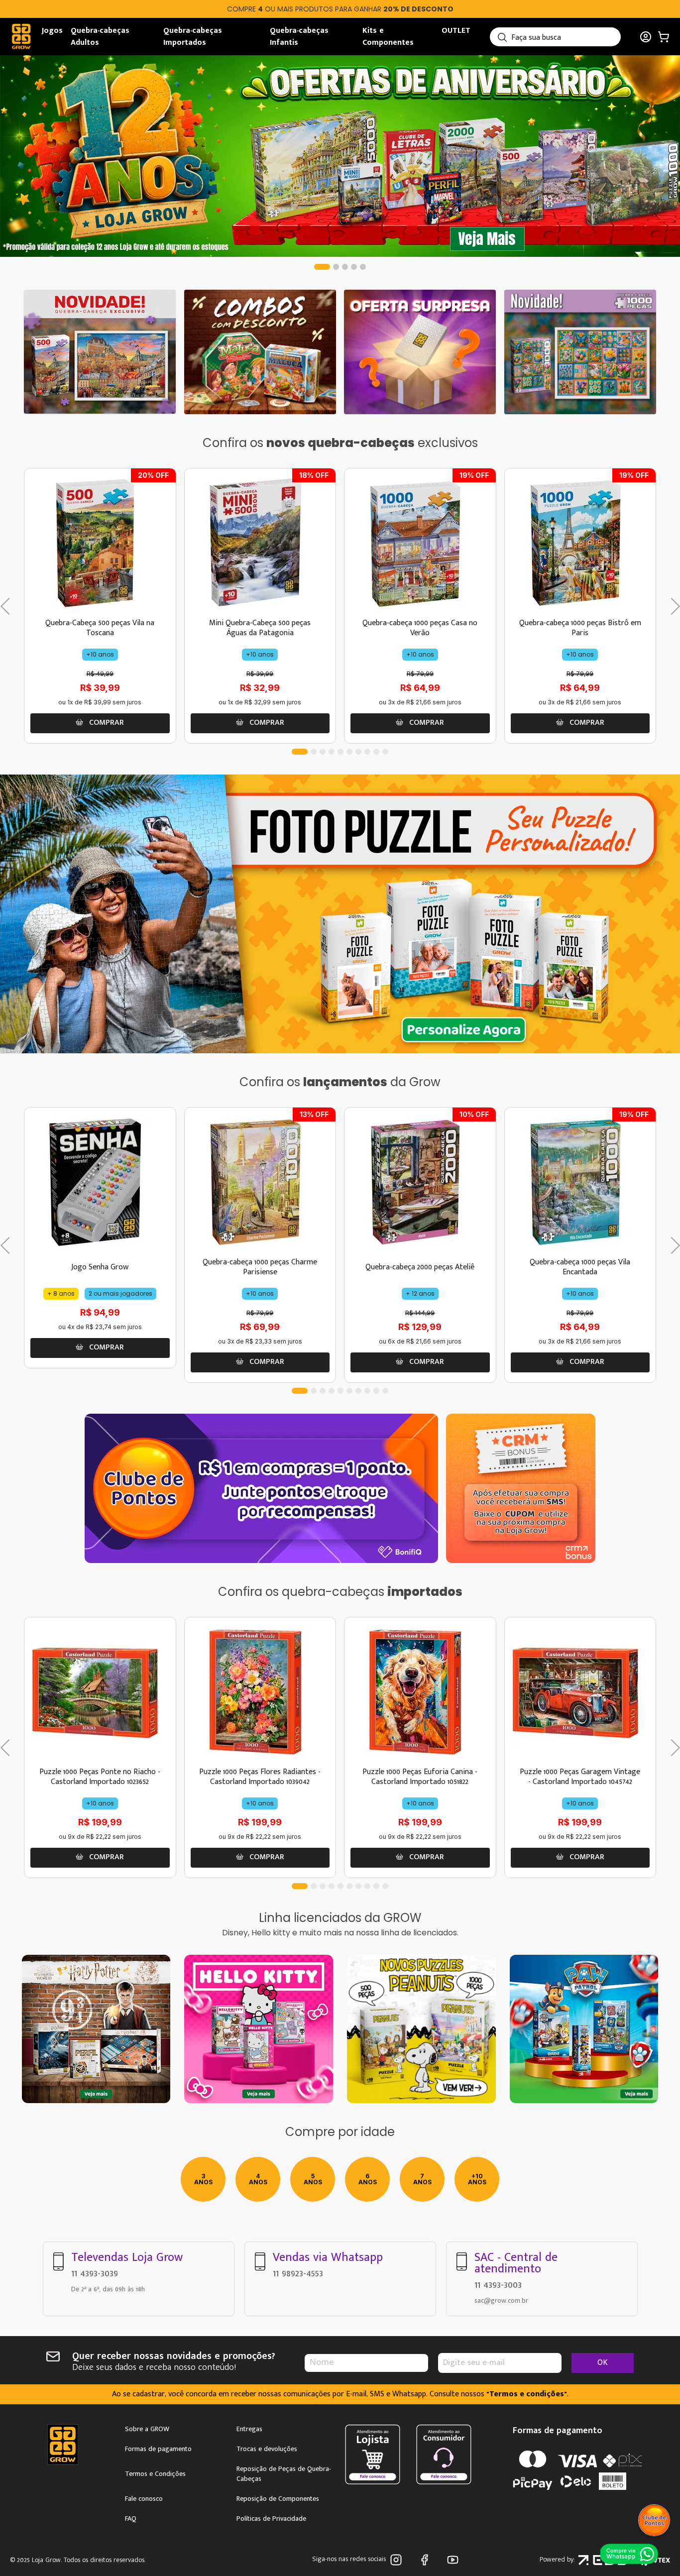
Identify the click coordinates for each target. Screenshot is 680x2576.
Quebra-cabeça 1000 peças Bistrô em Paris (580, 628)
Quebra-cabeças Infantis (299, 37)
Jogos (52, 31)
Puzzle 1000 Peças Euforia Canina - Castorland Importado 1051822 (420, 1777)
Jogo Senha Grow (100, 1267)
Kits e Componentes (388, 37)
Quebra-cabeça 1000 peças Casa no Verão (420, 628)
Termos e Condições (155, 2474)
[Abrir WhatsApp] (630, 2553)
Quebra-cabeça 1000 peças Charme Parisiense (260, 1267)
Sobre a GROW (147, 2429)
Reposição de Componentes (278, 2499)
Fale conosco (144, 2499)
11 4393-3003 (498, 2285)
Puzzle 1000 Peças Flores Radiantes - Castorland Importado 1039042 (260, 1777)
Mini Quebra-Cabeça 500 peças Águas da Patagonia (260, 628)
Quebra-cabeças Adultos (100, 37)
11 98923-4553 (298, 2273)
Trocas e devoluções (267, 2449)
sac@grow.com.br (501, 2300)
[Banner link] (340, 156)
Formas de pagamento (158, 2449)
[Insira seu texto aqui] (421, 2029)
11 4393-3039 (95, 2273)
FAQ (131, 2519)
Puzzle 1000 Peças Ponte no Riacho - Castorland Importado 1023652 (100, 1777)
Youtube (455, 2560)
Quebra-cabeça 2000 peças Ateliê (420, 1267)
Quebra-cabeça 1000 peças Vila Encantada (580, 1267)
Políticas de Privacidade (271, 2519)
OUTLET (456, 31)
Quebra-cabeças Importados (193, 37)
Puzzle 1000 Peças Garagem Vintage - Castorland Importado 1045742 (580, 1777)
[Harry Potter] (96, 2029)
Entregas (249, 2429)
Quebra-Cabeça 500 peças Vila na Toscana (100, 628)
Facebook (426, 2560)
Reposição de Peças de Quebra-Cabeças (284, 2474)
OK (603, 2363)
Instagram (398, 2560)
